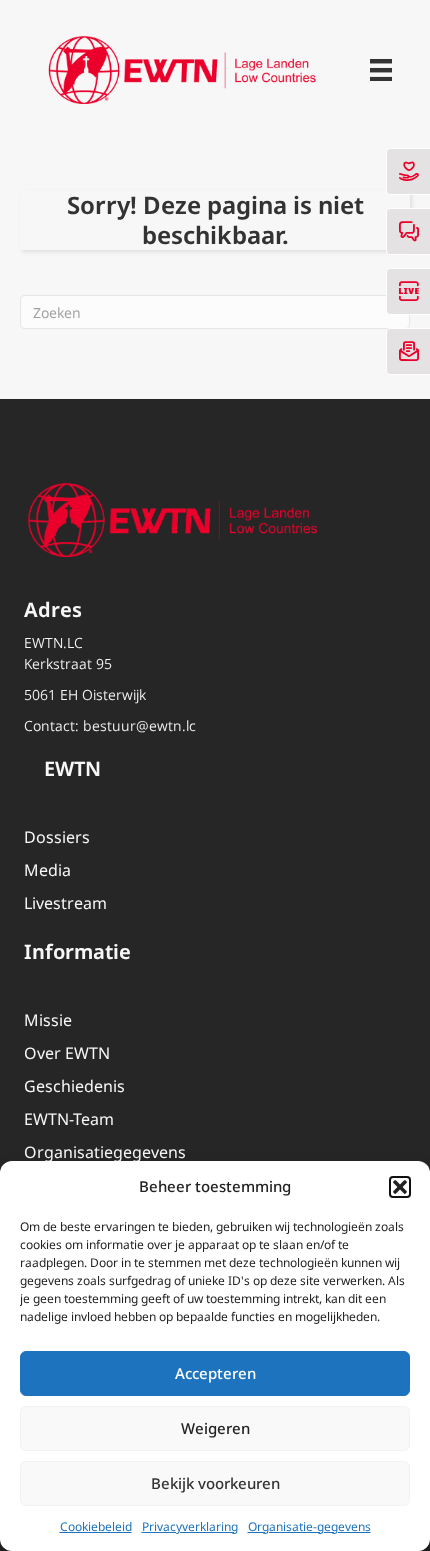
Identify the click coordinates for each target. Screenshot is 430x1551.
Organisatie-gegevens (309, 1526)
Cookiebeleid (96, 1526)
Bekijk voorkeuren (215, 1483)
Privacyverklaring (190, 1526)
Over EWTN (67, 1053)
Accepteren (215, 1373)
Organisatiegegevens (105, 1152)
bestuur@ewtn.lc (139, 725)
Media (47, 870)
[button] (400, 1187)
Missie (48, 1020)
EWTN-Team (69, 1119)
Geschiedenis (74, 1086)
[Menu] (381, 70)
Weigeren (215, 1428)
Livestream (65, 903)
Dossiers (57, 837)
